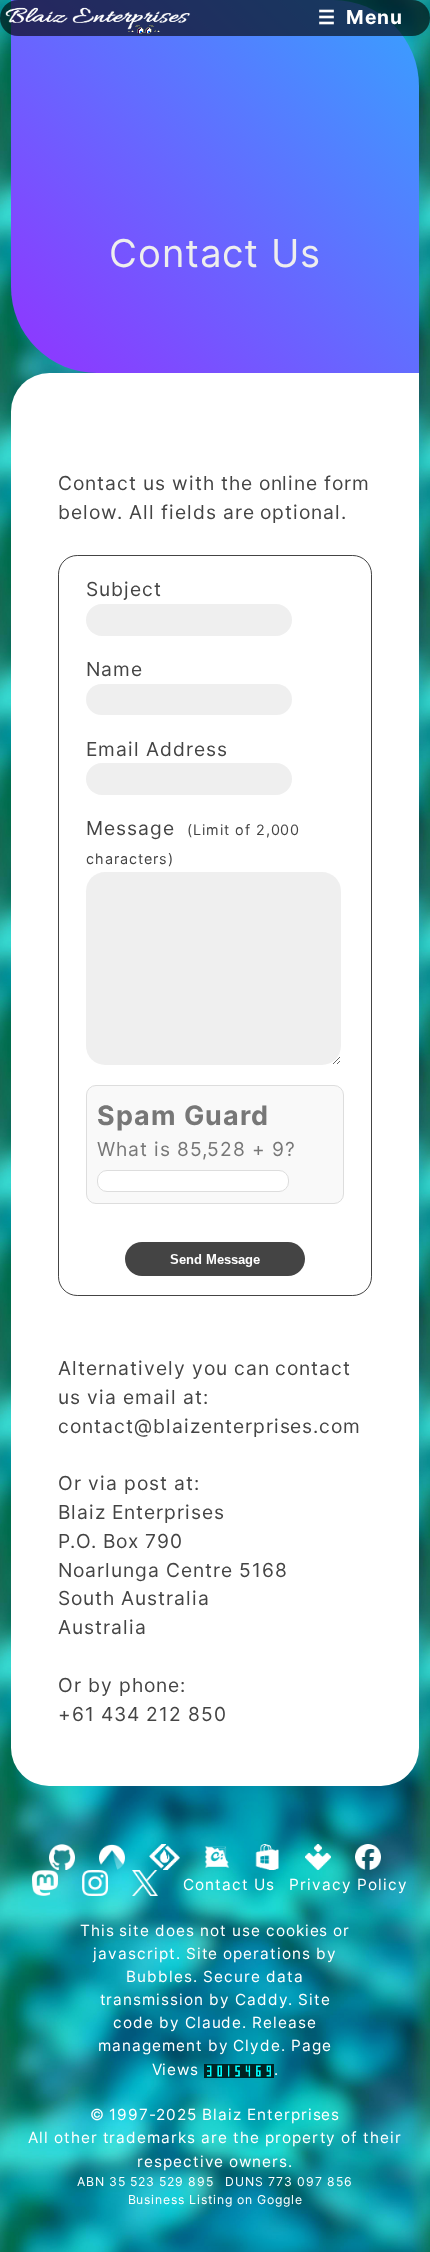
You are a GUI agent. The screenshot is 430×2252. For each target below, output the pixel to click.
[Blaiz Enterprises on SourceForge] (165, 1857)
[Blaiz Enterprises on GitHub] (62, 1857)
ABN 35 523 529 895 (145, 2181)
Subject (124, 589)
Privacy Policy (348, 1883)
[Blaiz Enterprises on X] (145, 1883)
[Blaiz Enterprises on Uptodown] (317, 1857)
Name (114, 669)
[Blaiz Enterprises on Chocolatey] (216, 1857)
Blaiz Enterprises (271, 2114)
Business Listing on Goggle (215, 2199)
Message (193, 841)
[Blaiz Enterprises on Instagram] (94, 1883)
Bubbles (159, 1976)
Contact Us (229, 1883)
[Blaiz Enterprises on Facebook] (367, 1857)
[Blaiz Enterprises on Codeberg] (112, 1857)
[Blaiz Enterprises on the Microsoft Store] (268, 1857)
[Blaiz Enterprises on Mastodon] (44, 1883)
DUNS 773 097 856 (288, 2181)
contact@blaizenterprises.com (209, 1426)
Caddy (261, 1999)
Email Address (156, 749)
